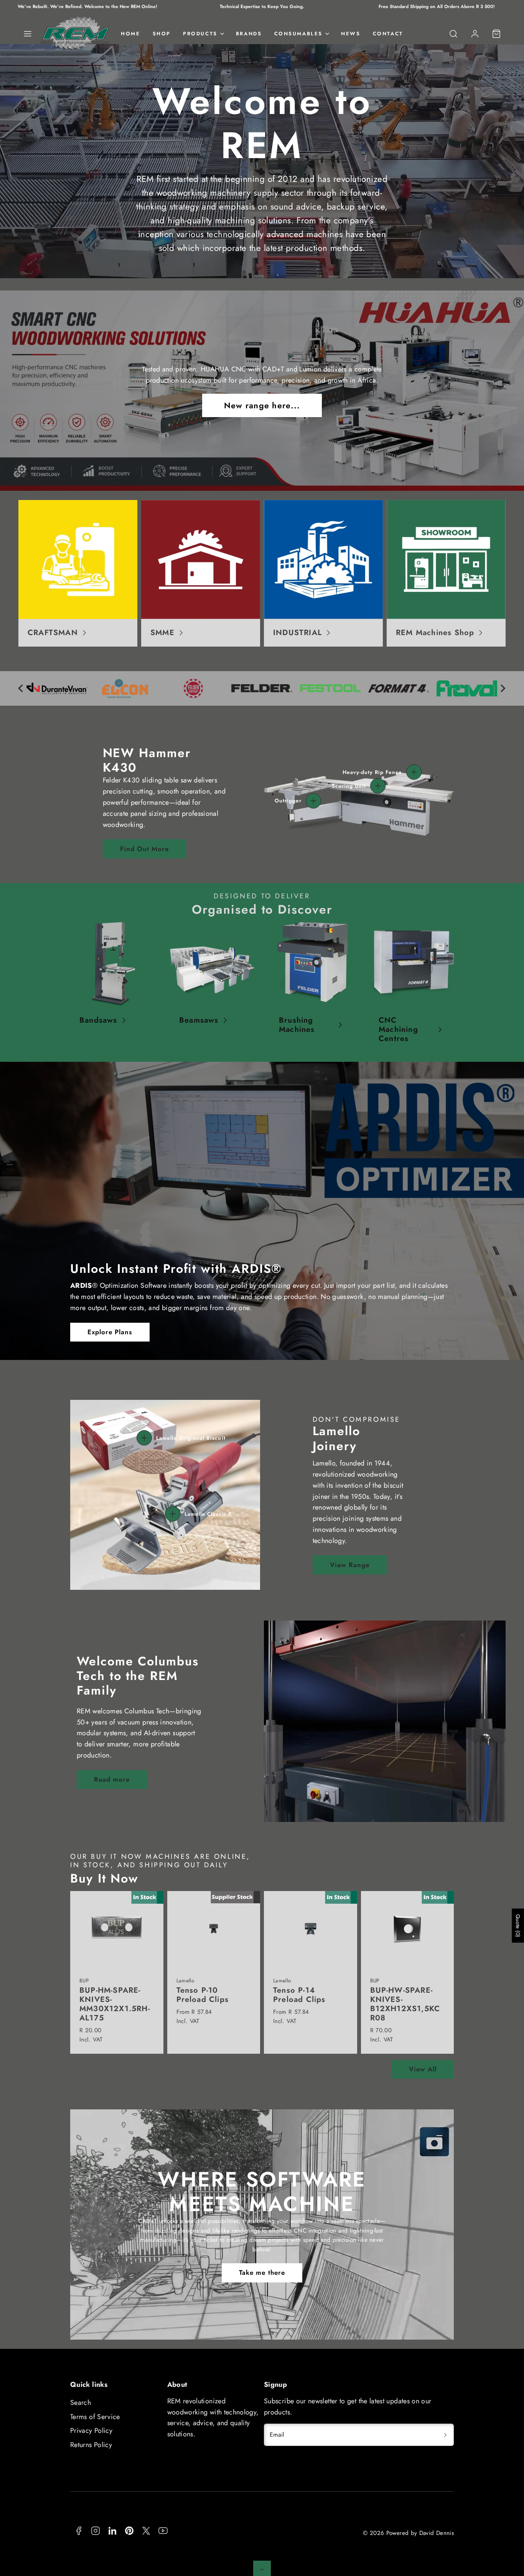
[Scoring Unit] (378, 786)
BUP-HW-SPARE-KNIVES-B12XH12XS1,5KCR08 (405, 2004)
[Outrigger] (313, 801)
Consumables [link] (299, 34)
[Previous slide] (21, 688)
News (351, 34)
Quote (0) (518, 1926)
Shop (162, 34)
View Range (350, 1565)
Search (81, 2403)
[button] (28, 34)
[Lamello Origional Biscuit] (144, 1438)
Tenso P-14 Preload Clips (299, 1995)
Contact (388, 34)
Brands (249, 34)
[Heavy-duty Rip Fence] (414, 772)
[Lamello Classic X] (173, 1514)
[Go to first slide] (503, 688)
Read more (112, 1779)
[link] (475, 34)
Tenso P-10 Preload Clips (203, 1995)
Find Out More (144, 849)
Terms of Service (95, 2417)
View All (423, 2069)
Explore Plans (110, 1332)
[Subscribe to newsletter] (445, 2435)
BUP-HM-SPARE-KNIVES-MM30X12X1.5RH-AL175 (115, 2004)
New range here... (262, 405)
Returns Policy (91, 2445)
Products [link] (200, 34)
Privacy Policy (91, 2431)
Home (130, 34)
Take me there (262, 2272)
